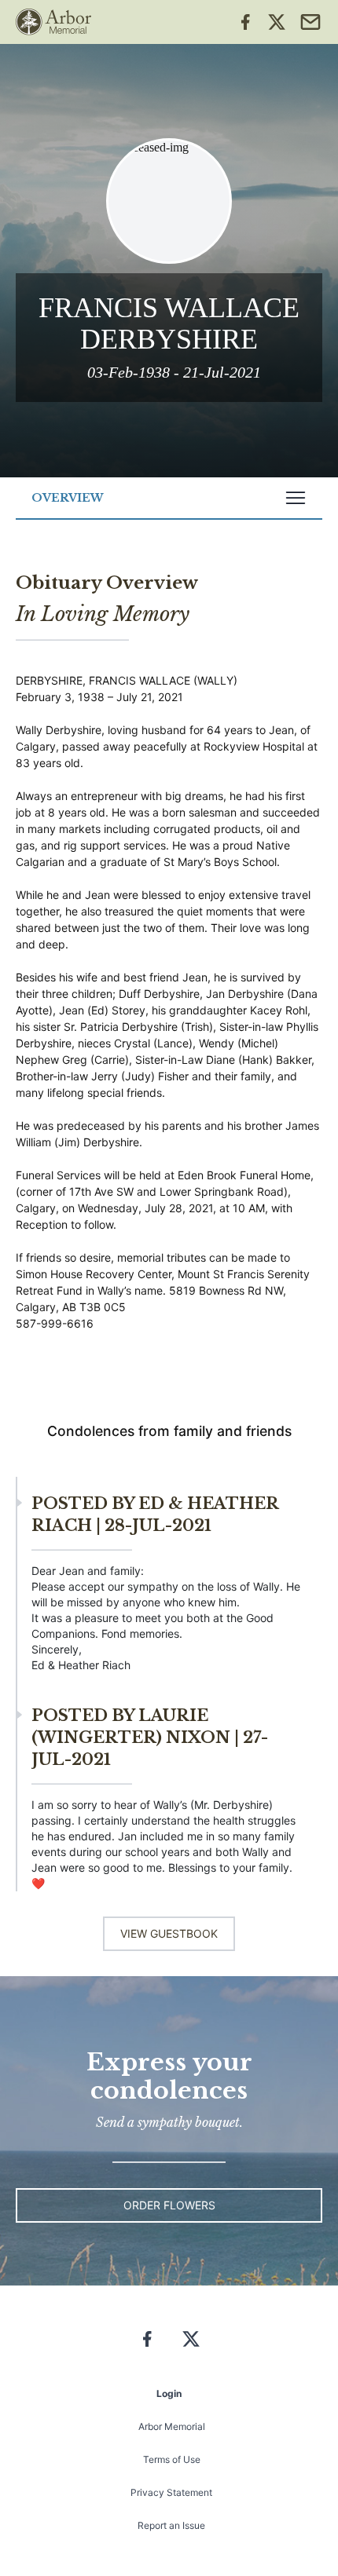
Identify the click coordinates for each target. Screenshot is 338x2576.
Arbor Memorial (172, 2426)
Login (169, 2393)
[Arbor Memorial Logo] (53, 22)
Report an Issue (171, 2525)
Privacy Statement (171, 2492)
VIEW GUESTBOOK (169, 1933)
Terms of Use (172, 2459)
